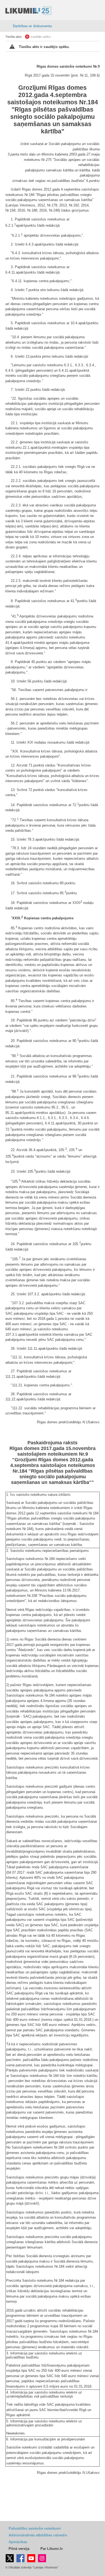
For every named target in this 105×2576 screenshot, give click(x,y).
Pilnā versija (19, 2549)
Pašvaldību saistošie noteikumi (35, 2528)
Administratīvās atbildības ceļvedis (38, 2535)
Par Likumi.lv (52, 2549)
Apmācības (18, 2542)
